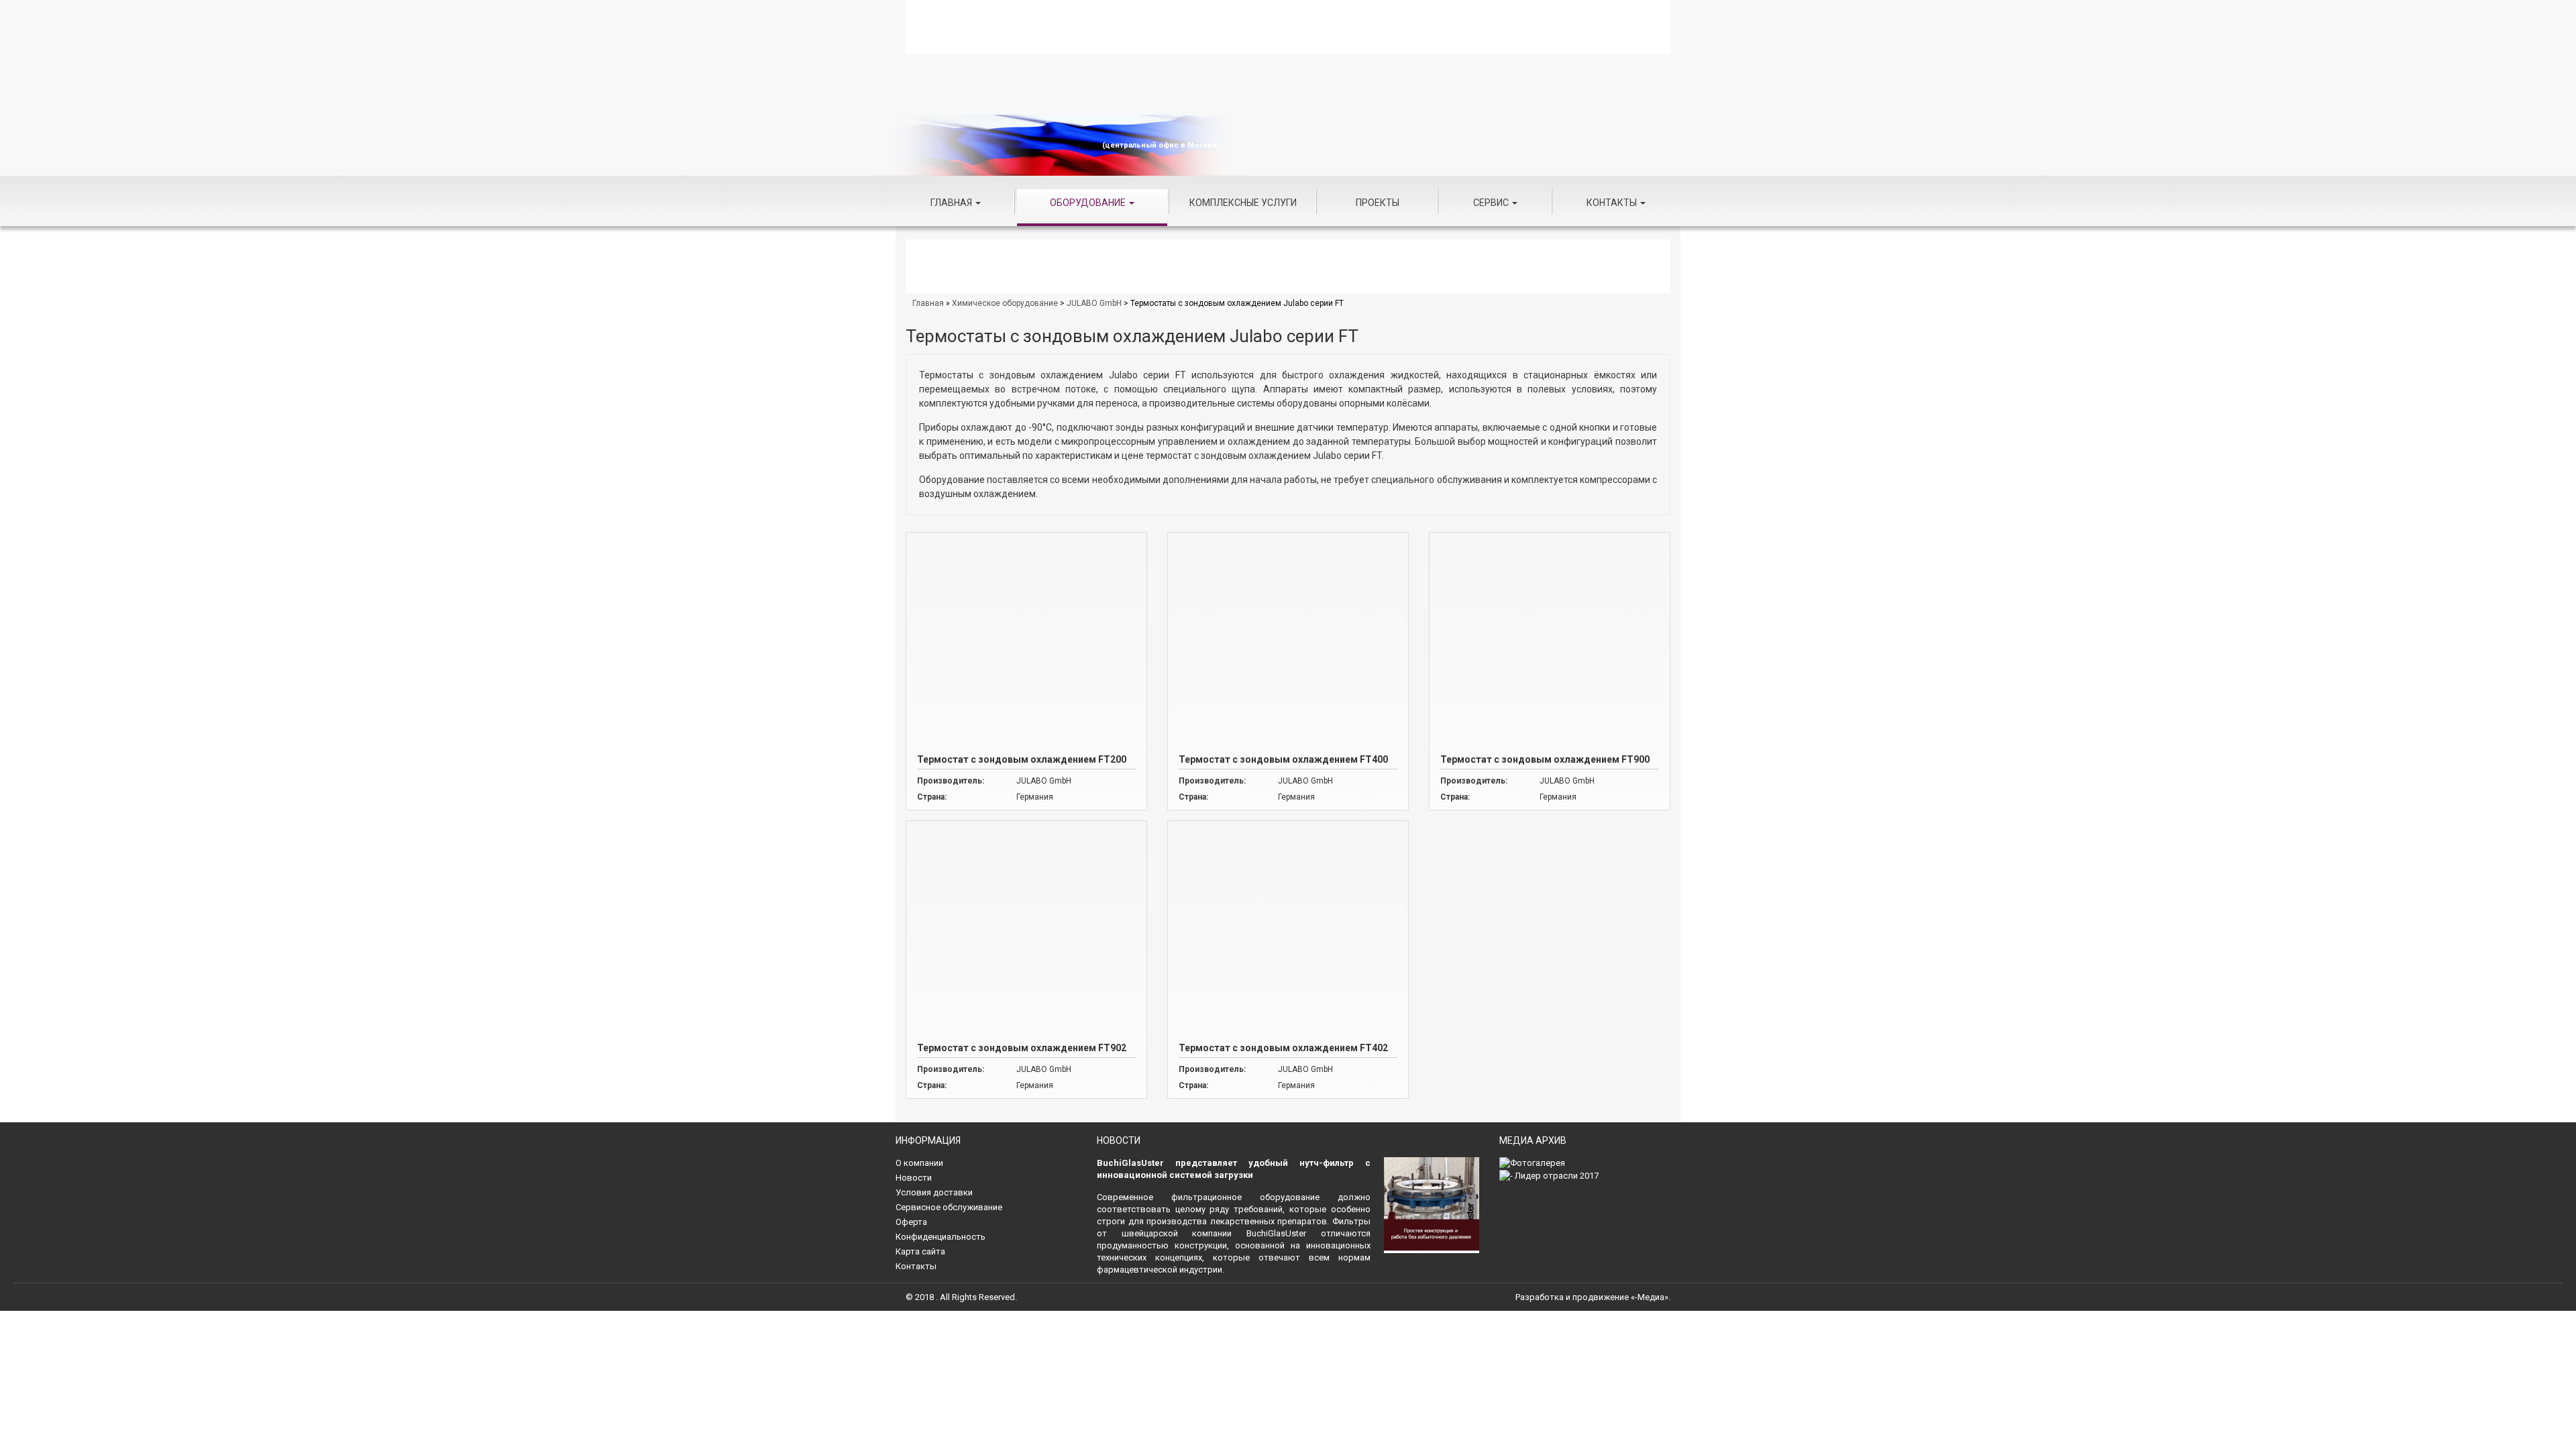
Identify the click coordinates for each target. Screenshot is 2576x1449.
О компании (919, 1163)
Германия (1035, 797)
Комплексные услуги (1243, 203)
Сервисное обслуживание (949, 1207)
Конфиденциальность (941, 1237)
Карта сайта (920, 1251)
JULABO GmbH (1094, 303)
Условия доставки (934, 1192)
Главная (952, 203)
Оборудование (1089, 203)
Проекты (1378, 203)
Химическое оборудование (1005, 303)
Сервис (1492, 203)
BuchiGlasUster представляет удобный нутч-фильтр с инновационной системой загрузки (1234, 1169)
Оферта (911, 1222)
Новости (914, 1178)
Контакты (1613, 203)
